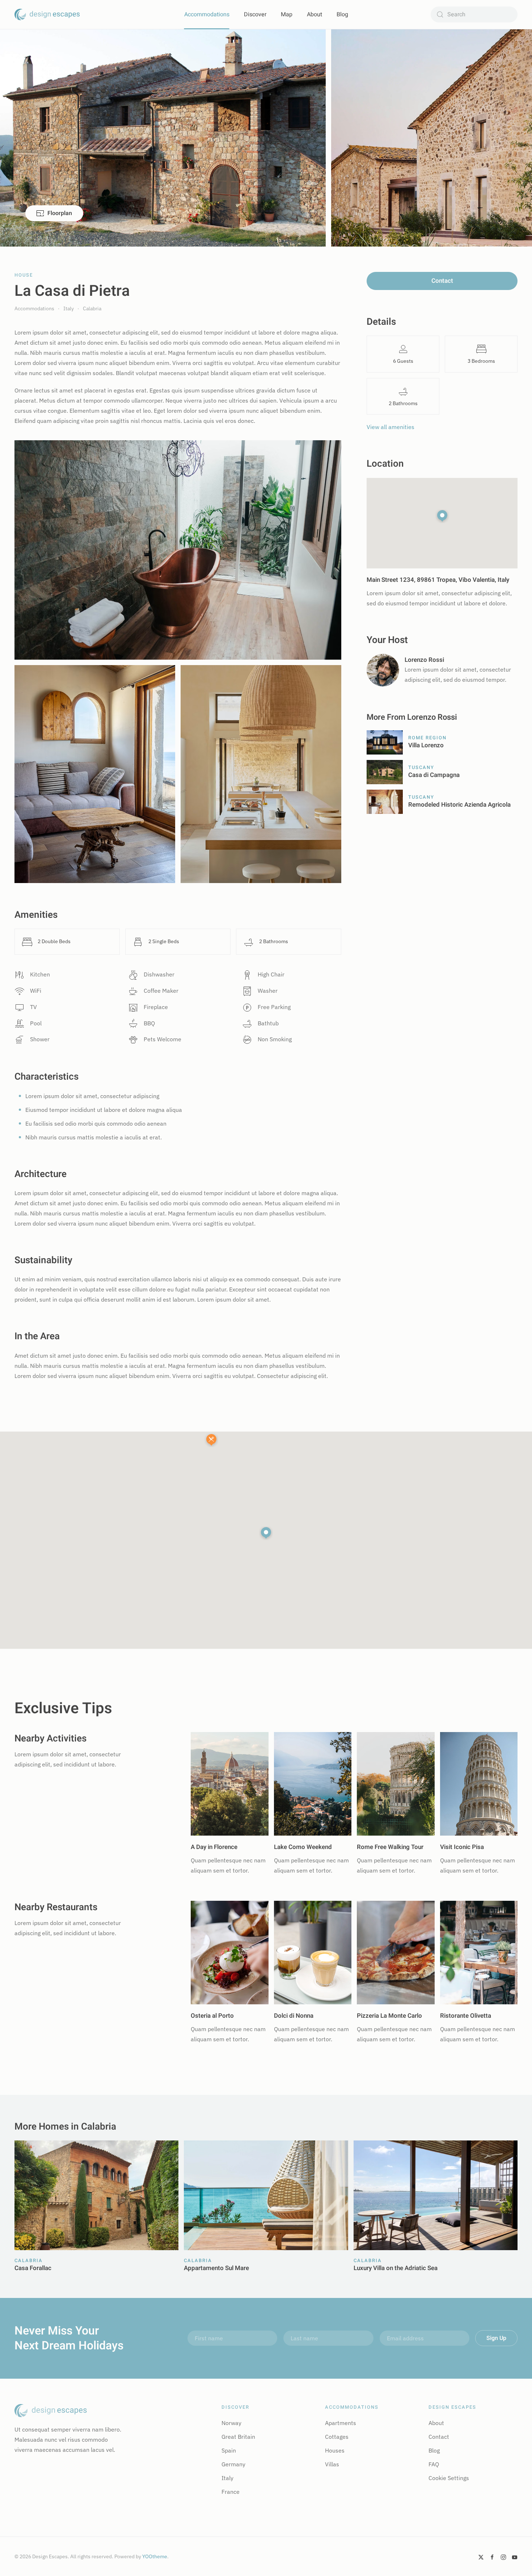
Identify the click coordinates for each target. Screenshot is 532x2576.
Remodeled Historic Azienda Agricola (459, 805)
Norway (231, 2423)
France (231, 2492)
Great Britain (238, 2437)
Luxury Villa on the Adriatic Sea (396, 2268)
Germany (233, 2464)
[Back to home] (47, 14)
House (24, 275)
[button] (266, 1533)
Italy (227, 2478)
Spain (229, 2450)
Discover (255, 14)
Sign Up (496, 2338)
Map (287, 14)
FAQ (434, 2464)
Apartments (341, 2423)
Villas (332, 2464)
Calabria (29, 2260)
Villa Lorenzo (426, 745)
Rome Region (427, 738)
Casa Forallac (33, 2268)
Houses (335, 2450)
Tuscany (421, 767)
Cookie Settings (449, 2478)
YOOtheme (155, 2556)
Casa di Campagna (434, 775)
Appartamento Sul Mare (216, 2268)
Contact (442, 281)
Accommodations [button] (207, 14)
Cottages (337, 2437)
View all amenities (390, 427)
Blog (342, 14)
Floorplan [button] (60, 213)
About (314, 14)
